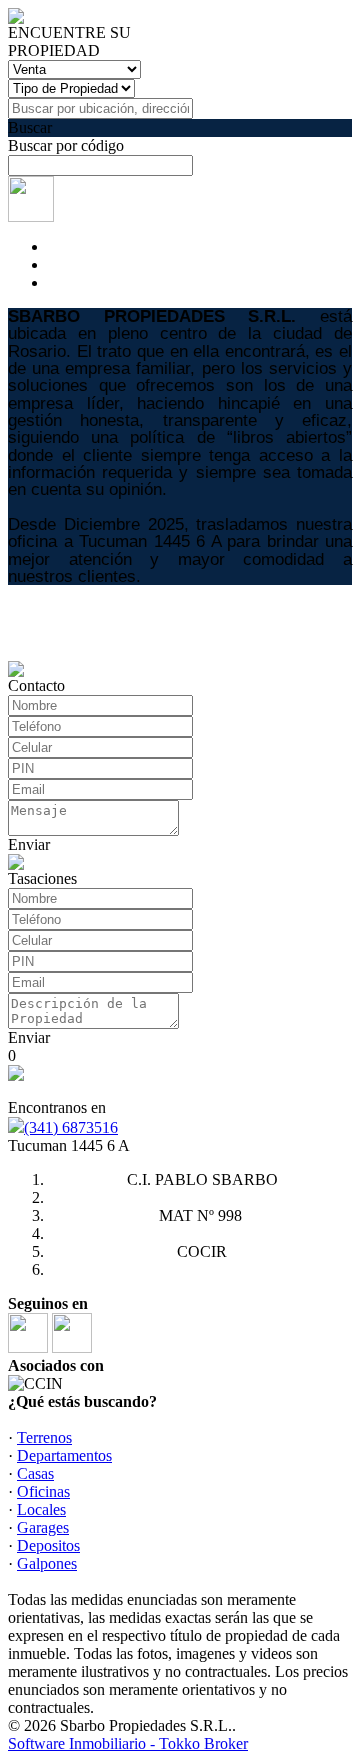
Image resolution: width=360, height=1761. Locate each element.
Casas (35, 1473)
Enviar (29, 844)
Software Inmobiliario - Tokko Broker (128, 1743)
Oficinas (43, 1491)
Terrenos (44, 1437)
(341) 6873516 (71, 1127)
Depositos (48, 1545)
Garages (43, 1527)
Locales (41, 1509)
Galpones (47, 1563)
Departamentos (64, 1455)
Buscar (30, 127)
